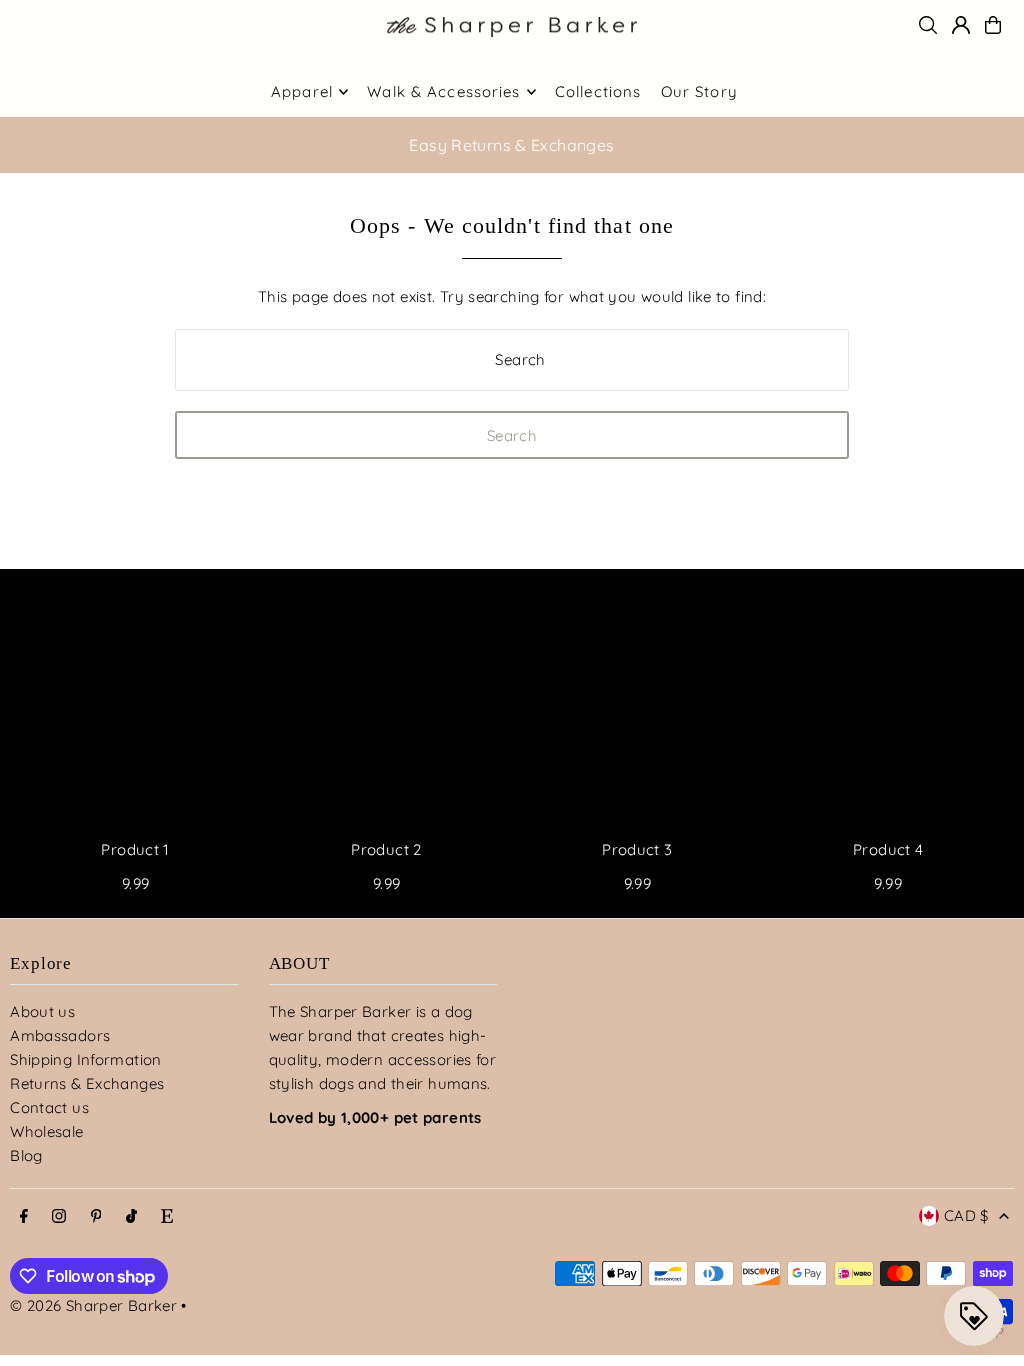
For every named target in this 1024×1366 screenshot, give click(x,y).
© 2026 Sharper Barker (93, 1305)
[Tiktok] (131, 1217)
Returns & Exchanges (87, 1083)
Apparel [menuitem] (302, 91)
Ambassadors (60, 1035)
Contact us (49, 1107)
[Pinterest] (96, 1217)
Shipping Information (86, 1059)
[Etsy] (167, 1217)
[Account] (961, 25)
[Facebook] (24, 1217)
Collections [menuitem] (598, 91)
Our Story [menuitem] (699, 91)
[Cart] (993, 25)
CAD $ (966, 1215)
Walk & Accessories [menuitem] (443, 91)
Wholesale (46, 1131)
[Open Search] (928, 25)
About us (42, 1011)
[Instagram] (59, 1217)
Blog (26, 1155)
